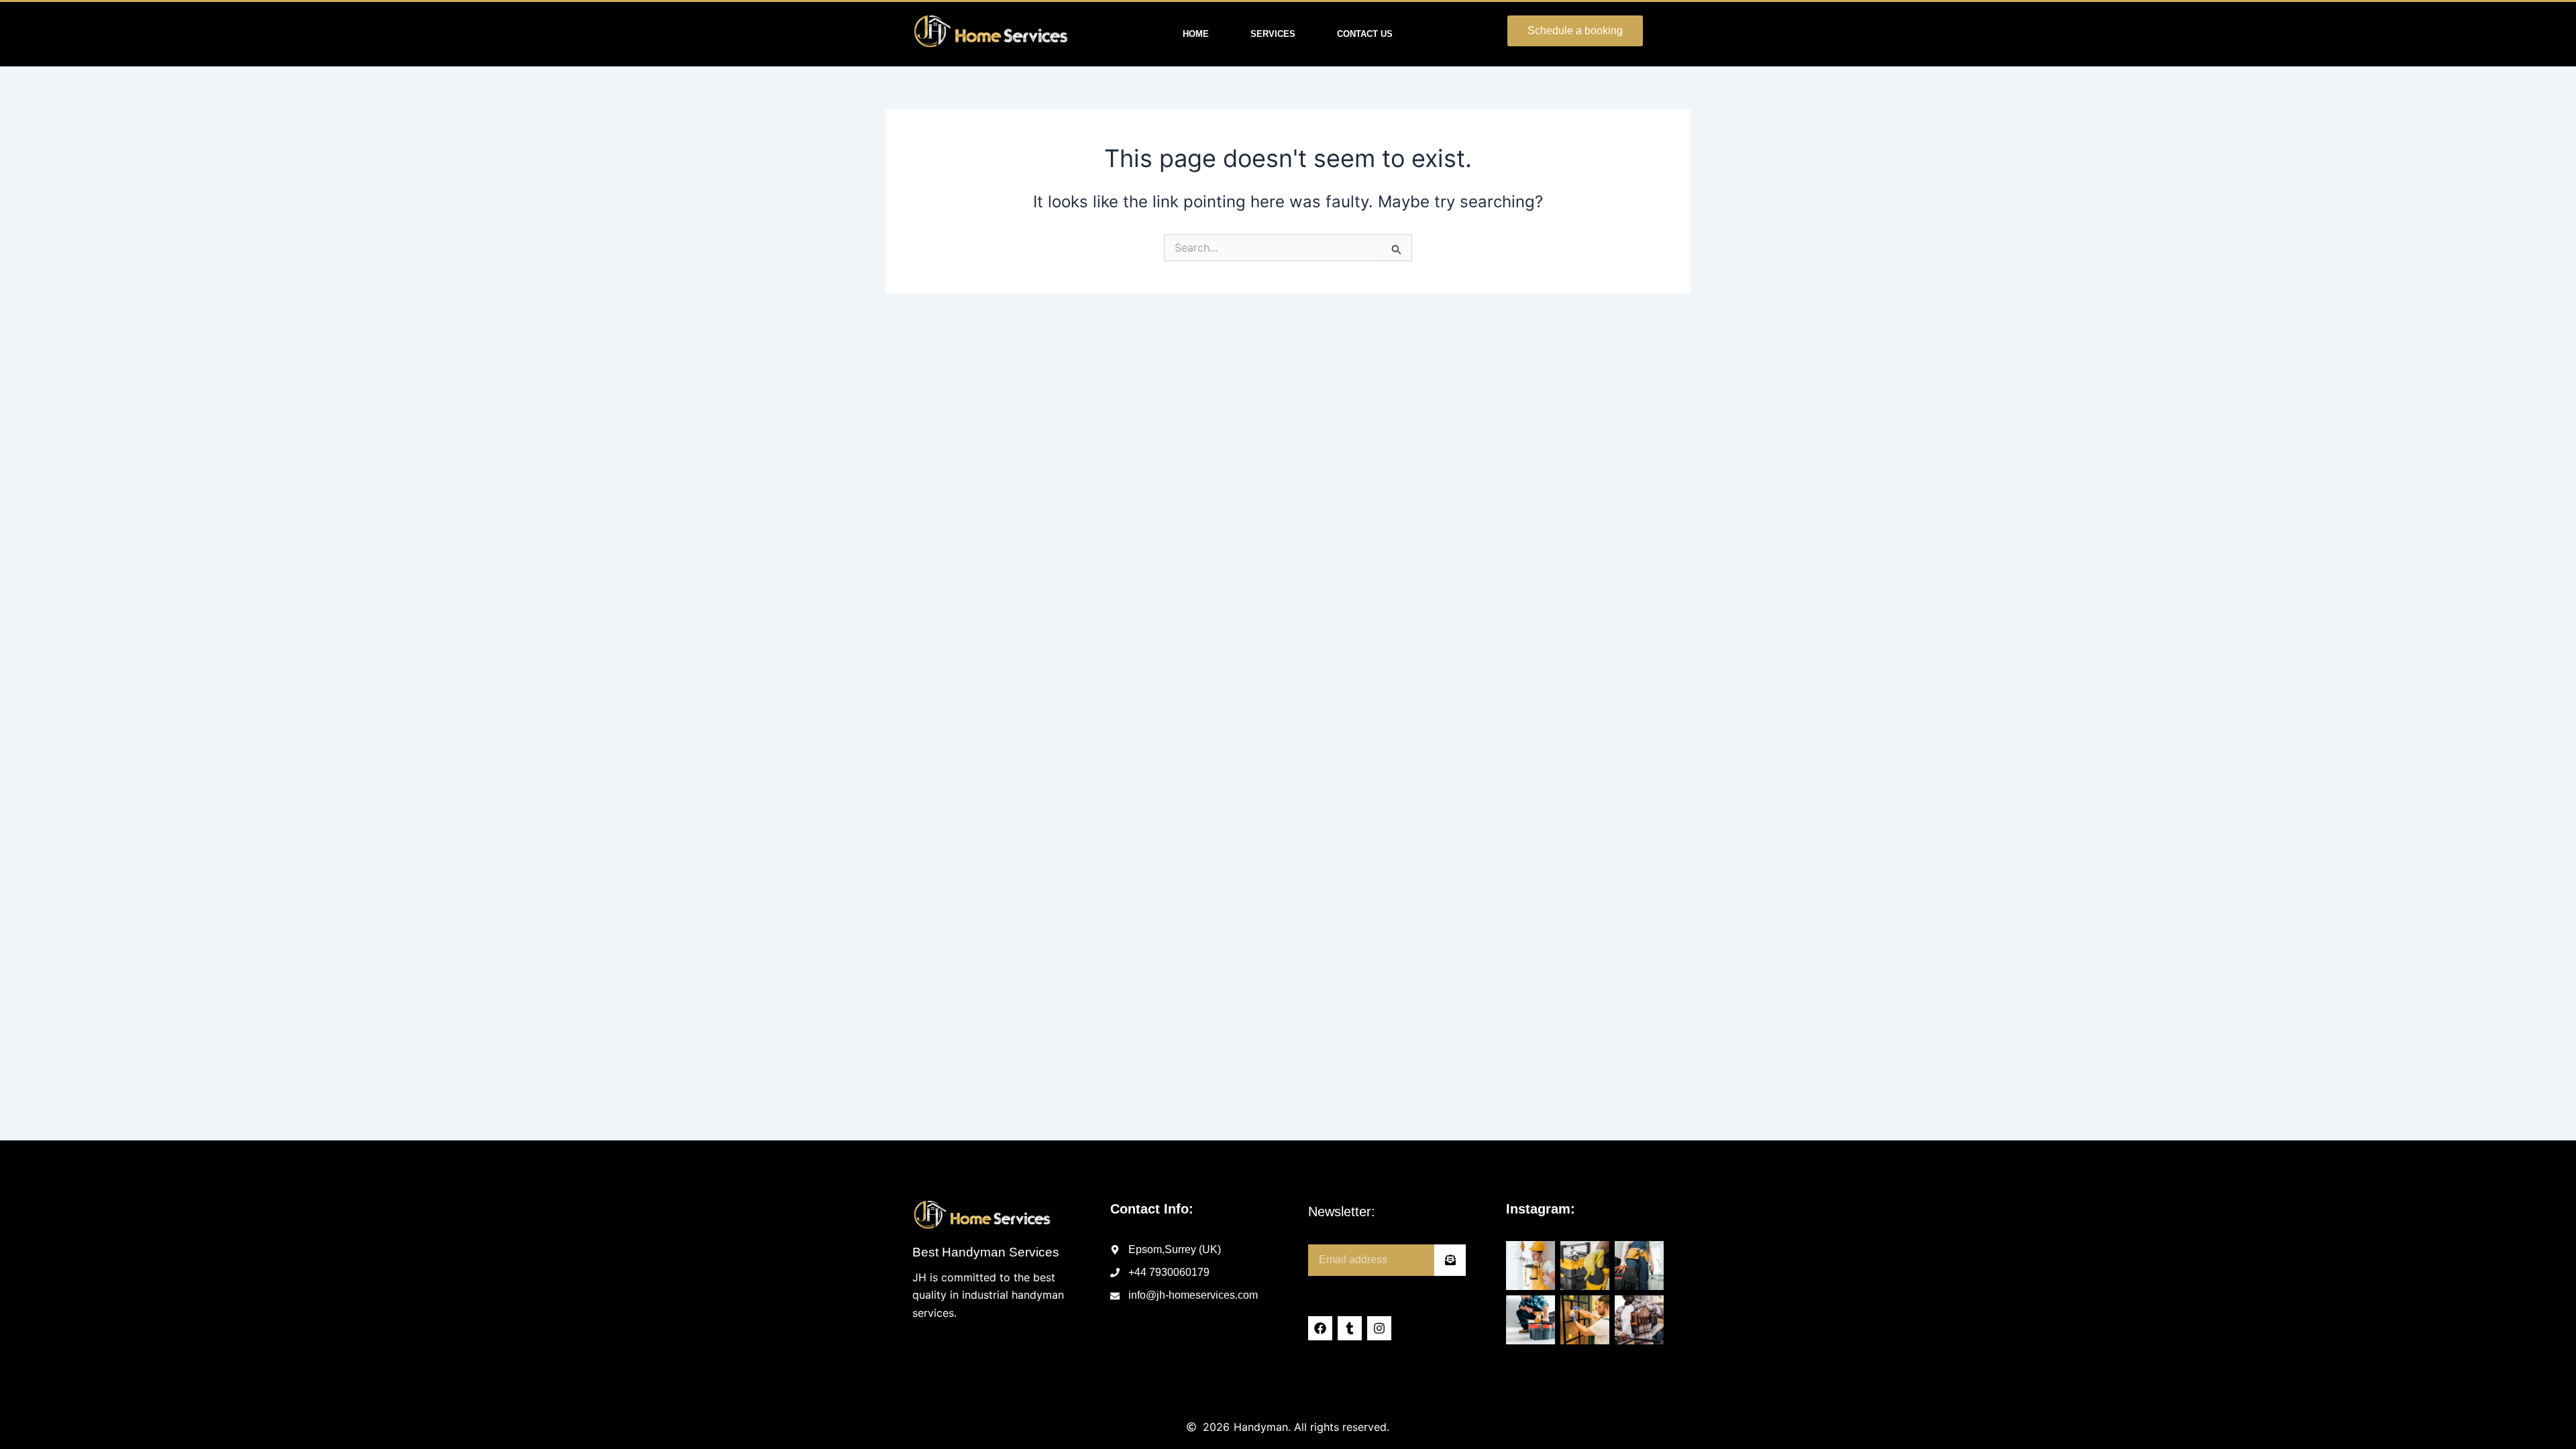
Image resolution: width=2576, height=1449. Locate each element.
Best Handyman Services (986, 1252)
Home (1196, 34)
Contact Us (1365, 34)
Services (1273, 34)
